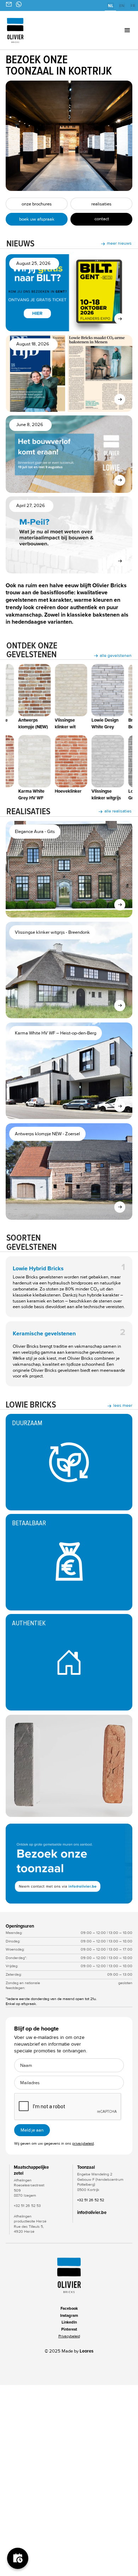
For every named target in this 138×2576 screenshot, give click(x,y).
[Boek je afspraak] (18, 2558)
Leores (87, 2351)
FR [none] (133, 6)
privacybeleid (83, 2143)
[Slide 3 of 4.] (69, 1864)
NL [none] (111, 6)
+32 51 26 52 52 (91, 2200)
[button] (117, 30)
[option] (122, 6)
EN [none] (122, 6)
